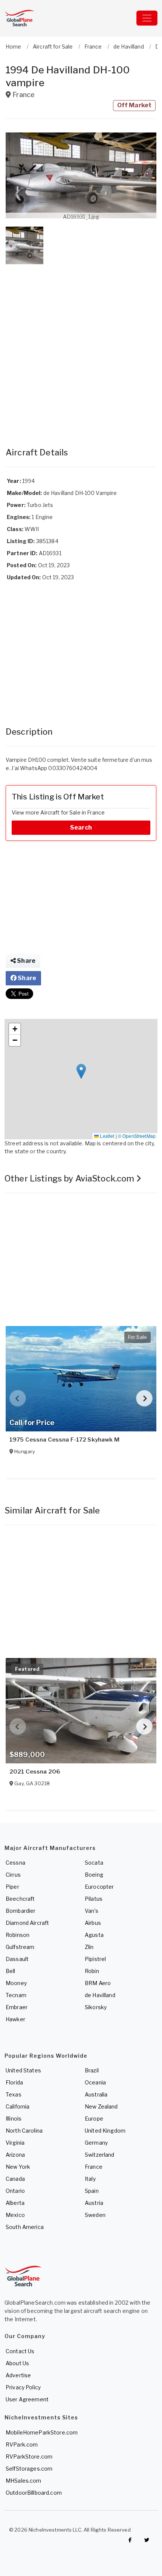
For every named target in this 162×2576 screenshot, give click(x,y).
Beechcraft (20, 1899)
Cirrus (13, 1875)
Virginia (15, 2143)
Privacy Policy (23, 2387)
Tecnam (16, 1995)
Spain (92, 2191)
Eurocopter (99, 1887)
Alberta (15, 2203)
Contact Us (20, 2351)
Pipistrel (95, 1959)
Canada (15, 2179)
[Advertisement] (81, 348)
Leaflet (106, 1136)
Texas (14, 2094)
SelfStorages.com (29, 2469)
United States (23, 2070)
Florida (14, 2082)
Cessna (15, 1863)
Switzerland (100, 2155)
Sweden (95, 2215)
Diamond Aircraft (27, 1923)
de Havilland (100, 1995)
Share (26, 961)
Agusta (94, 1935)
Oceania (95, 2082)
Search (81, 827)
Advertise (18, 2375)
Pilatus (94, 1899)
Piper (12, 1887)
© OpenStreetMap (137, 1136)
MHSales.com (24, 2481)
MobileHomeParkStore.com (42, 2432)
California (18, 2106)
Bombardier (21, 1911)
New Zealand (101, 2106)
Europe (94, 2119)
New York (18, 2167)
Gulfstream (20, 1947)
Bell (11, 1971)
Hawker (15, 2019)
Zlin (89, 1947)
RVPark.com (22, 2444)
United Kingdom (105, 2131)
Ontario (15, 2191)
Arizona (15, 2155)
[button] (81, 175)
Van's (92, 1911)
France (94, 2167)
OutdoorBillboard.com (34, 2493)
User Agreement (27, 2399)
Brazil (92, 2070)
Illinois (14, 2119)
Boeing (94, 1875)
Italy (90, 2179)
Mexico (15, 2215)
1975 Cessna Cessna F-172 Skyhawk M (64, 1440)
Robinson (18, 1935)
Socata (94, 1863)
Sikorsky (96, 2007)
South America (25, 2227)
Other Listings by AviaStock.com (70, 1178)
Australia (96, 2094)
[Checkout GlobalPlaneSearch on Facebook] (130, 2540)
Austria (94, 2203)
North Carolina (24, 2131)
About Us (17, 2363)
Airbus (93, 1923)
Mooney (16, 1983)
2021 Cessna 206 (35, 1772)
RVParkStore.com (29, 2456)
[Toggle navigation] (147, 18)
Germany (96, 2143)
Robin (92, 1971)
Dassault (17, 1959)
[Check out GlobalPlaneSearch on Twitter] (147, 2540)
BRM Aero (98, 1983)
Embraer (17, 2007)
